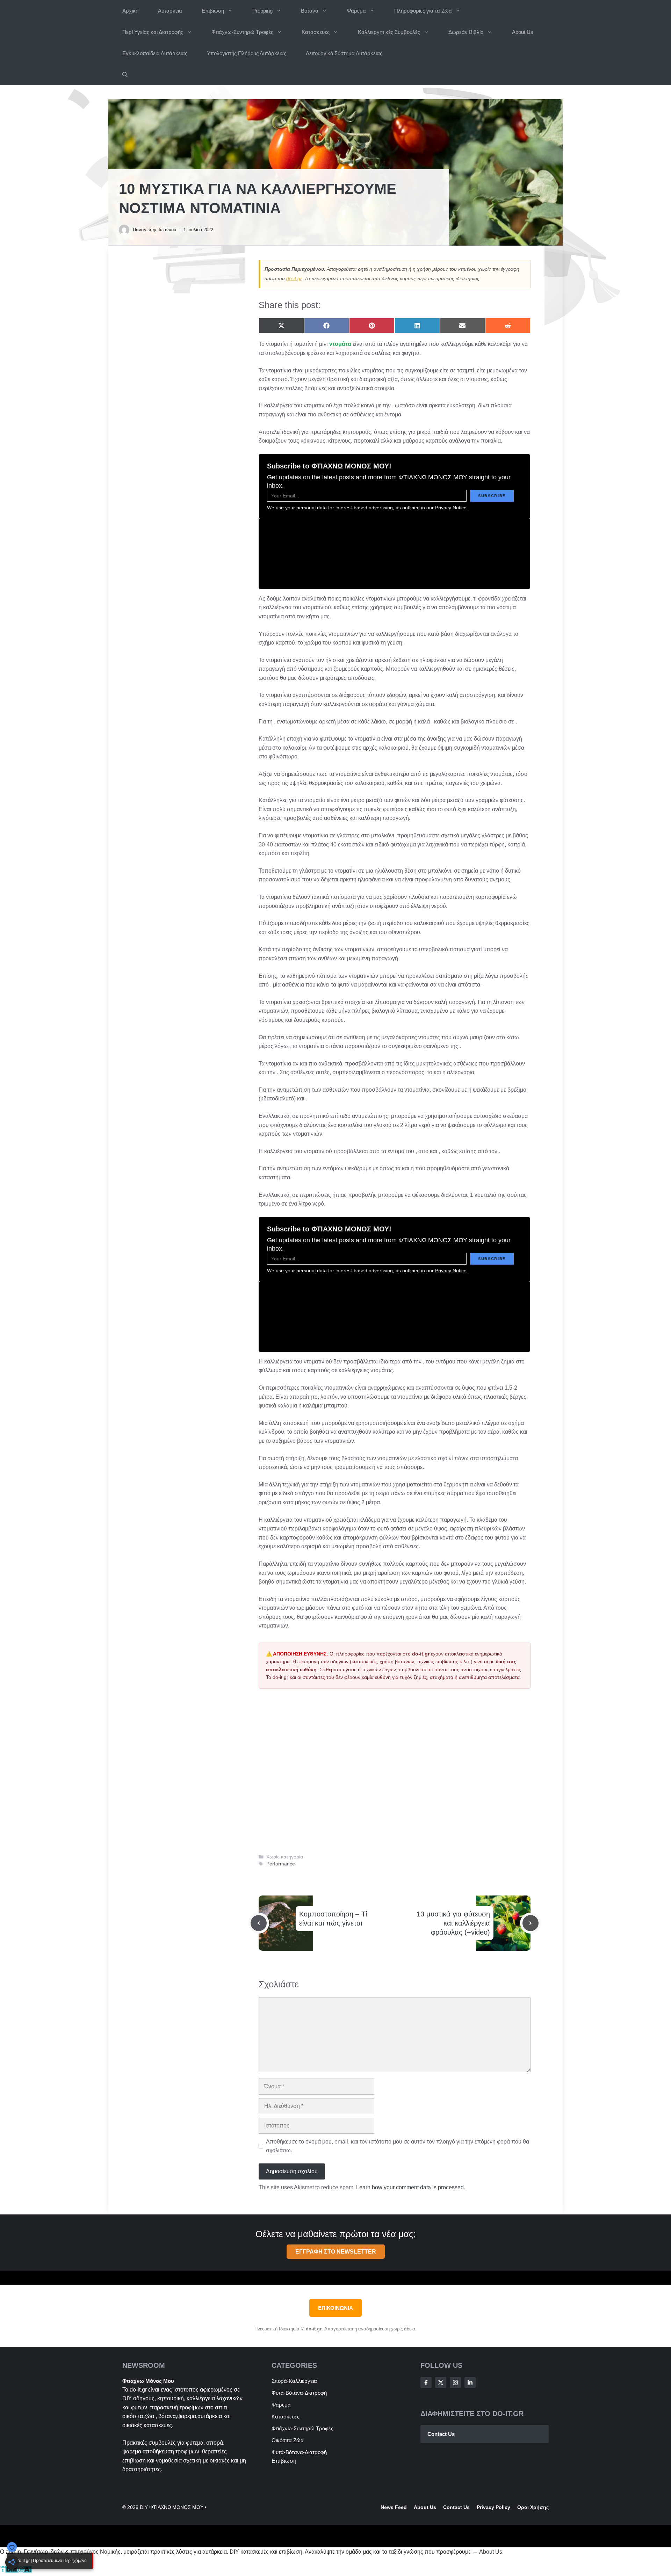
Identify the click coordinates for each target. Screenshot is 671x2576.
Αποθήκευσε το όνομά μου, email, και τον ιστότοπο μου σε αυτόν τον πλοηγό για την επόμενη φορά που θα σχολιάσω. (398, 2146)
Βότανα (310, 11)
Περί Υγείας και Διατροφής (153, 32)
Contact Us (441, 2434)
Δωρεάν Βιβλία (466, 32)
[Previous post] (259, 1923)
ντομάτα (340, 344)
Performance (281, 1864)
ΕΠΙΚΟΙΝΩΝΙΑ (335, 2308)
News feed (394, 2507)
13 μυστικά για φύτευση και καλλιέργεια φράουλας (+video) (453, 1923)
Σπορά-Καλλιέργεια (294, 2381)
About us (425, 2507)
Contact (453, 2507)
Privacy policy (493, 2507)
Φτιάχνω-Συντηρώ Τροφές (242, 32)
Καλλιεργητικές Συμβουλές (389, 32)
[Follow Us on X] (441, 2382)
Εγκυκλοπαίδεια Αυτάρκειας (155, 53)
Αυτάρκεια (170, 11)
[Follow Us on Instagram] (455, 2382)
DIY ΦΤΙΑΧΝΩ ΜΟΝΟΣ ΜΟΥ (172, 2507)
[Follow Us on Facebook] (426, 2382)
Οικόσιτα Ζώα (288, 2440)
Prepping (262, 11)
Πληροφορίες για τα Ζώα (423, 11)
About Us (523, 32)
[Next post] (531, 1923)
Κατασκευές (316, 32)
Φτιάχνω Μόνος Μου (148, 2381)
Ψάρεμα (356, 11)
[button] (125, 75)
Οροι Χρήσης (533, 2507)
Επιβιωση (213, 11)
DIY (127, 2398)
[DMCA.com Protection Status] (16, 2571)
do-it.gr (294, 278)
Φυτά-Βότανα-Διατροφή (299, 2393)
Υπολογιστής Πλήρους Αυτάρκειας (247, 53)
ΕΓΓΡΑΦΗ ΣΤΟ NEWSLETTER (336, 2252)
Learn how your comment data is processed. (411, 2187)
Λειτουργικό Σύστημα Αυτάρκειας (344, 53)
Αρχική (130, 11)
